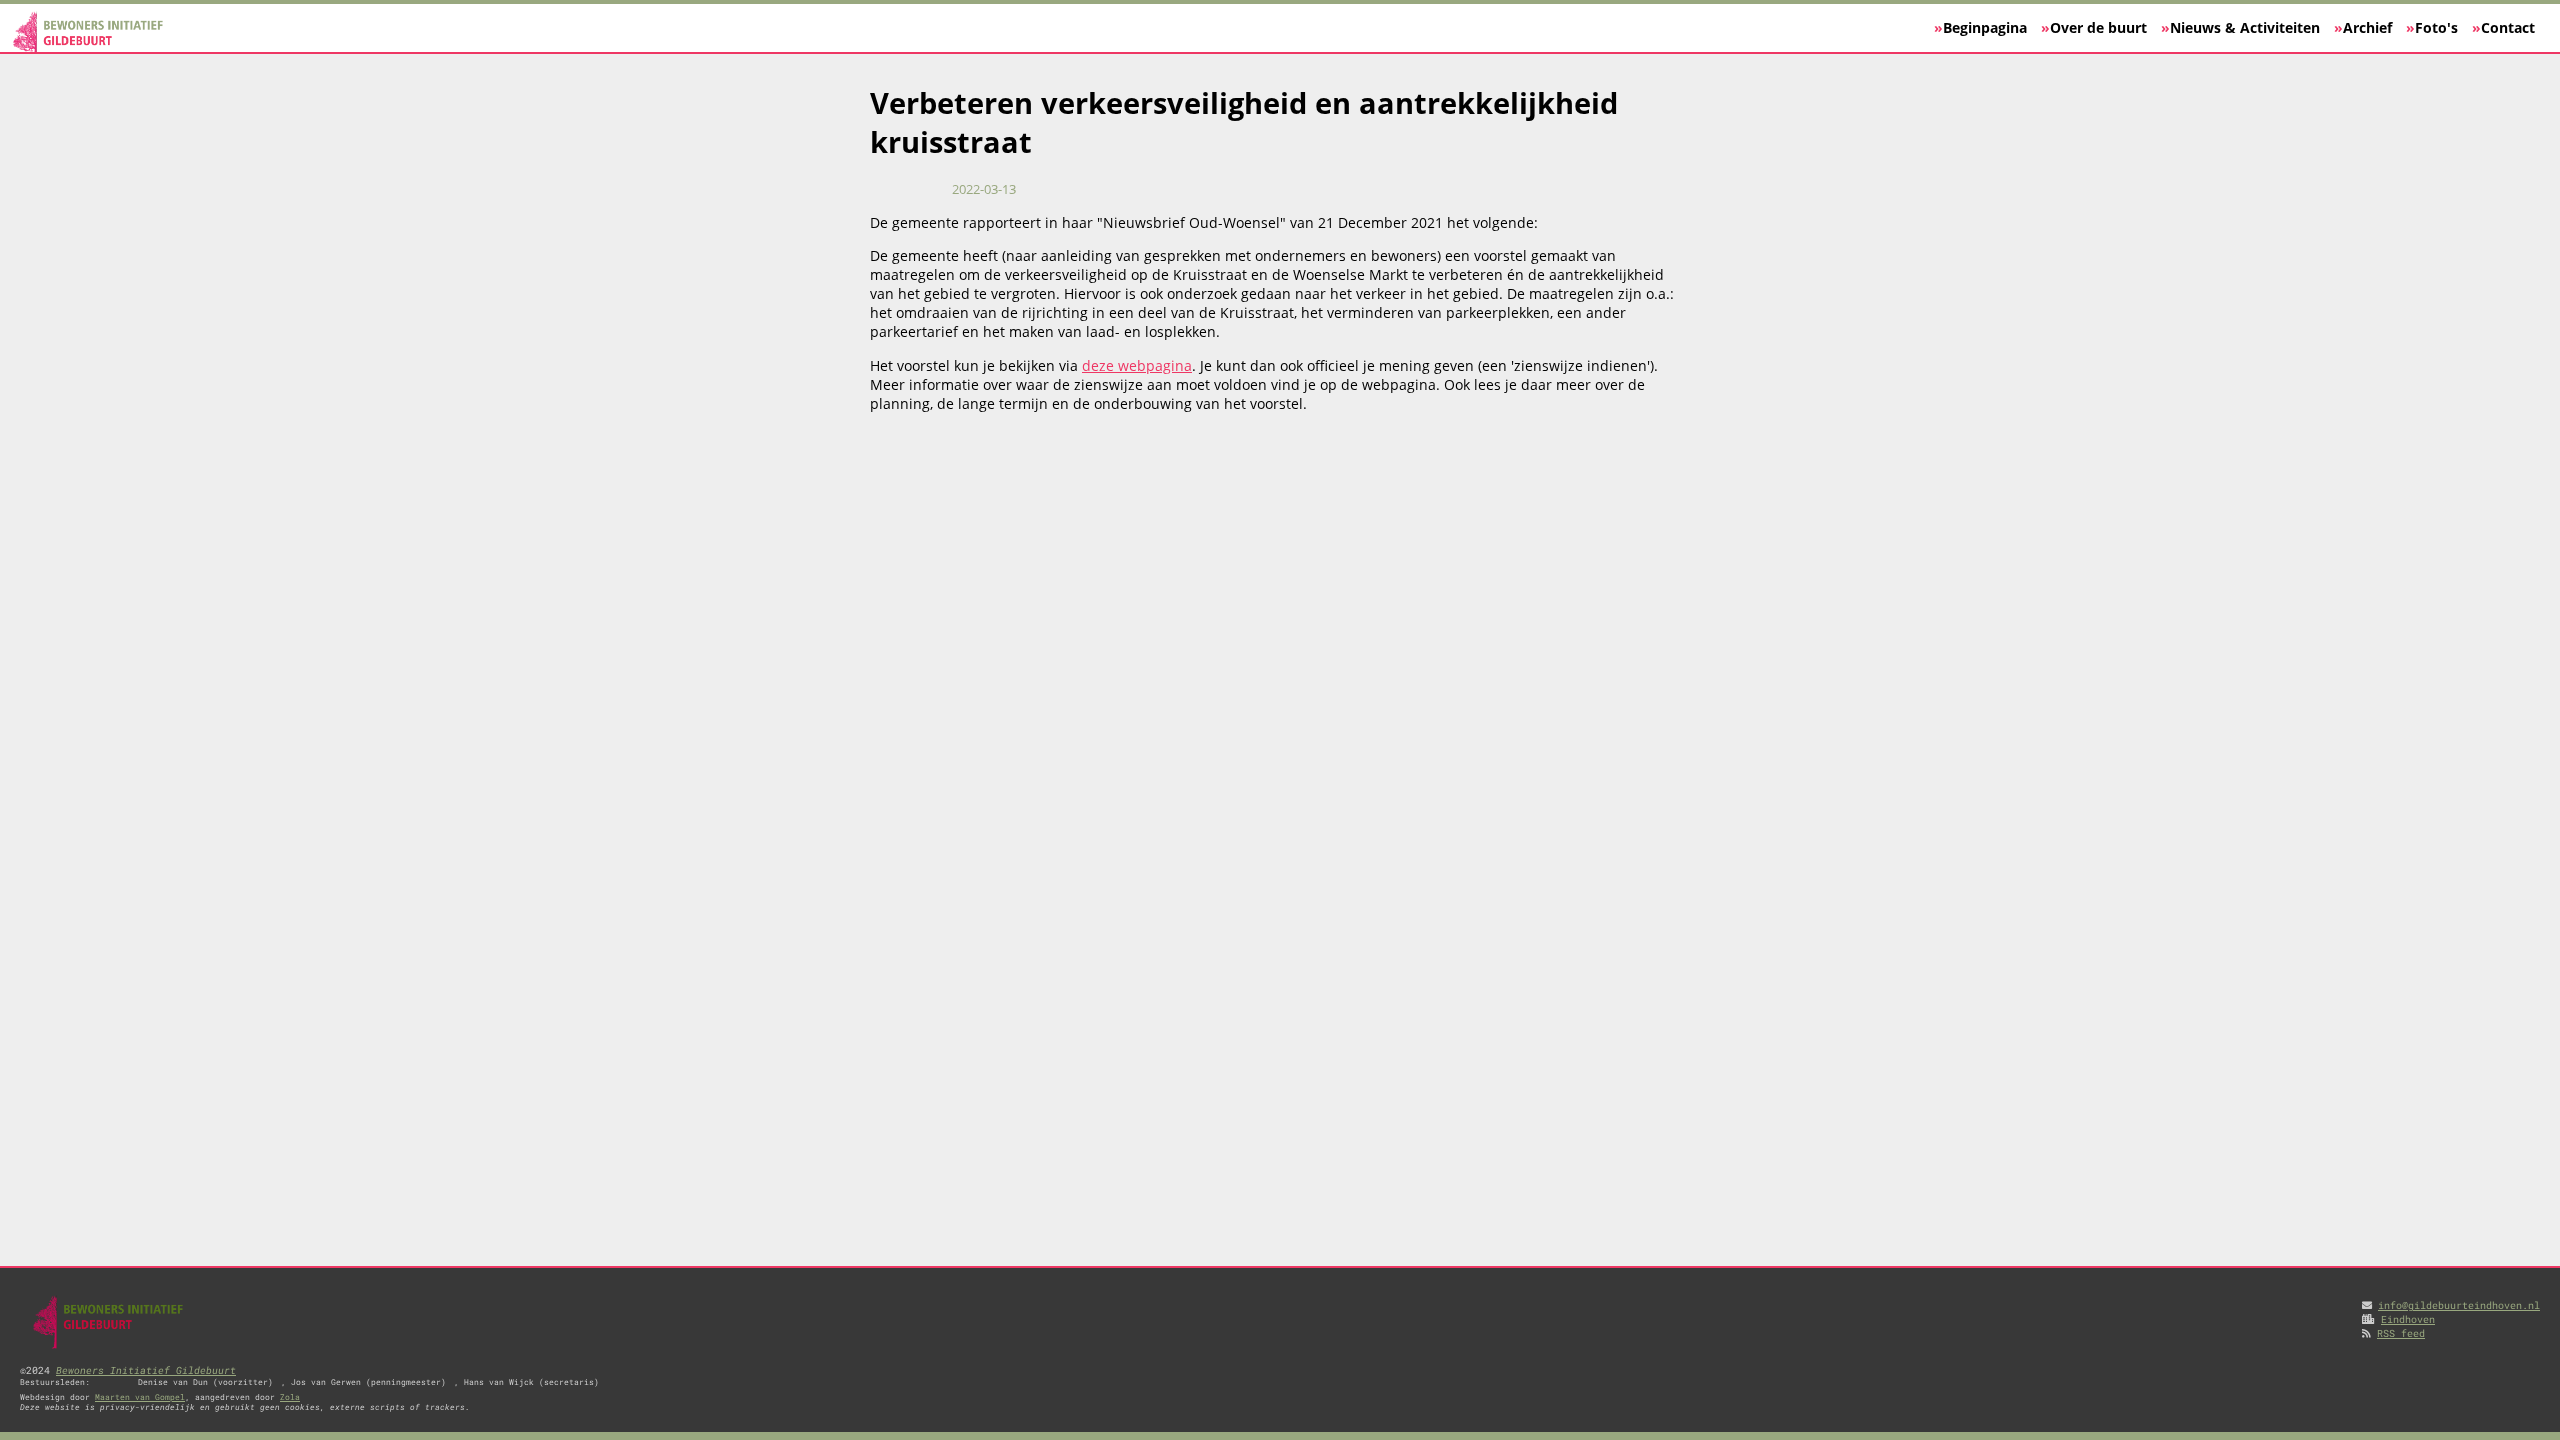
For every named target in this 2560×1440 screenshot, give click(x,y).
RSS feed (2401, 1333)
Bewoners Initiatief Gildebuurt (146, 1370)
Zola (290, 1397)
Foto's (2436, 27)
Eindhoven (2408, 1319)
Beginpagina (1985, 27)
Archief (2367, 27)
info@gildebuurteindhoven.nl (2459, 1305)
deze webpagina (1137, 365)
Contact (2508, 27)
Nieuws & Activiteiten (2245, 27)
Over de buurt (2098, 27)
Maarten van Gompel (140, 1397)
